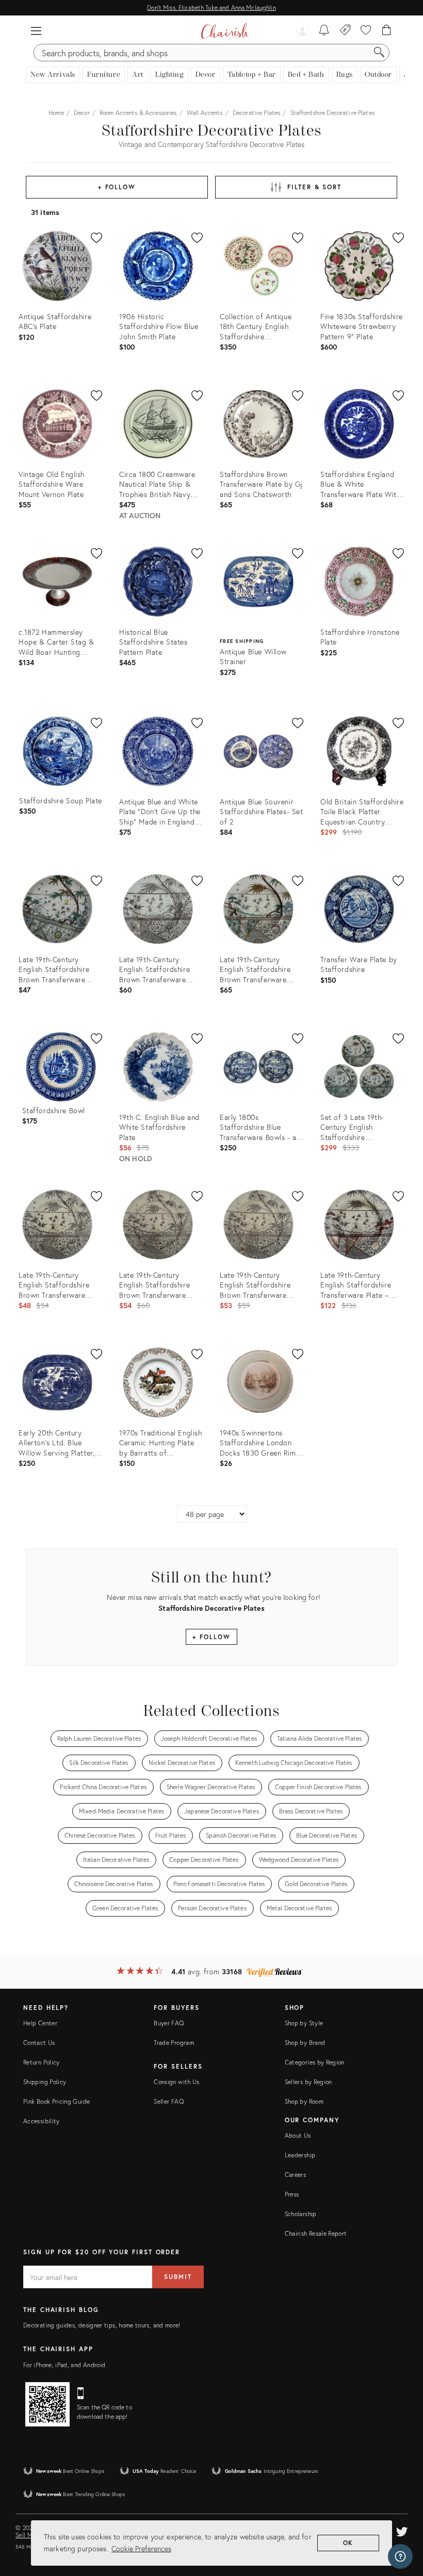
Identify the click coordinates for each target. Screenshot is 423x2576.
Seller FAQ (169, 2101)
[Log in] (302, 31)
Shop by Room (304, 2101)
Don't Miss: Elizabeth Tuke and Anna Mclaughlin (211, 7)
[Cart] (387, 31)
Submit (178, 2277)
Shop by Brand (305, 2043)
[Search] (379, 53)
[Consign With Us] (345, 31)
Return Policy (42, 2062)
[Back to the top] (402, 2522)
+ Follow (117, 187)
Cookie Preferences (141, 2548)
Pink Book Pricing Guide (56, 2101)
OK (348, 2543)
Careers (296, 2175)
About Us (298, 2135)
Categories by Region (315, 2062)
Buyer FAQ (169, 2023)
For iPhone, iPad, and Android (64, 2365)
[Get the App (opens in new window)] (47, 2404)
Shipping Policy (45, 2082)
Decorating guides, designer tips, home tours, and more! (102, 2325)
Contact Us (39, 2043)
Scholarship (301, 2214)
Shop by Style (304, 2023)
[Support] (400, 2556)
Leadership (300, 2155)
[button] (36, 31)
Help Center (40, 2023)
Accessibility (42, 2121)
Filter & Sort (314, 187)
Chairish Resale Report (316, 2233)
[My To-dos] (324, 31)
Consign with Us (176, 2082)
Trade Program (174, 2043)
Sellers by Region (308, 2082)
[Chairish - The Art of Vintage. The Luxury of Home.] (225, 31)
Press (292, 2194)
